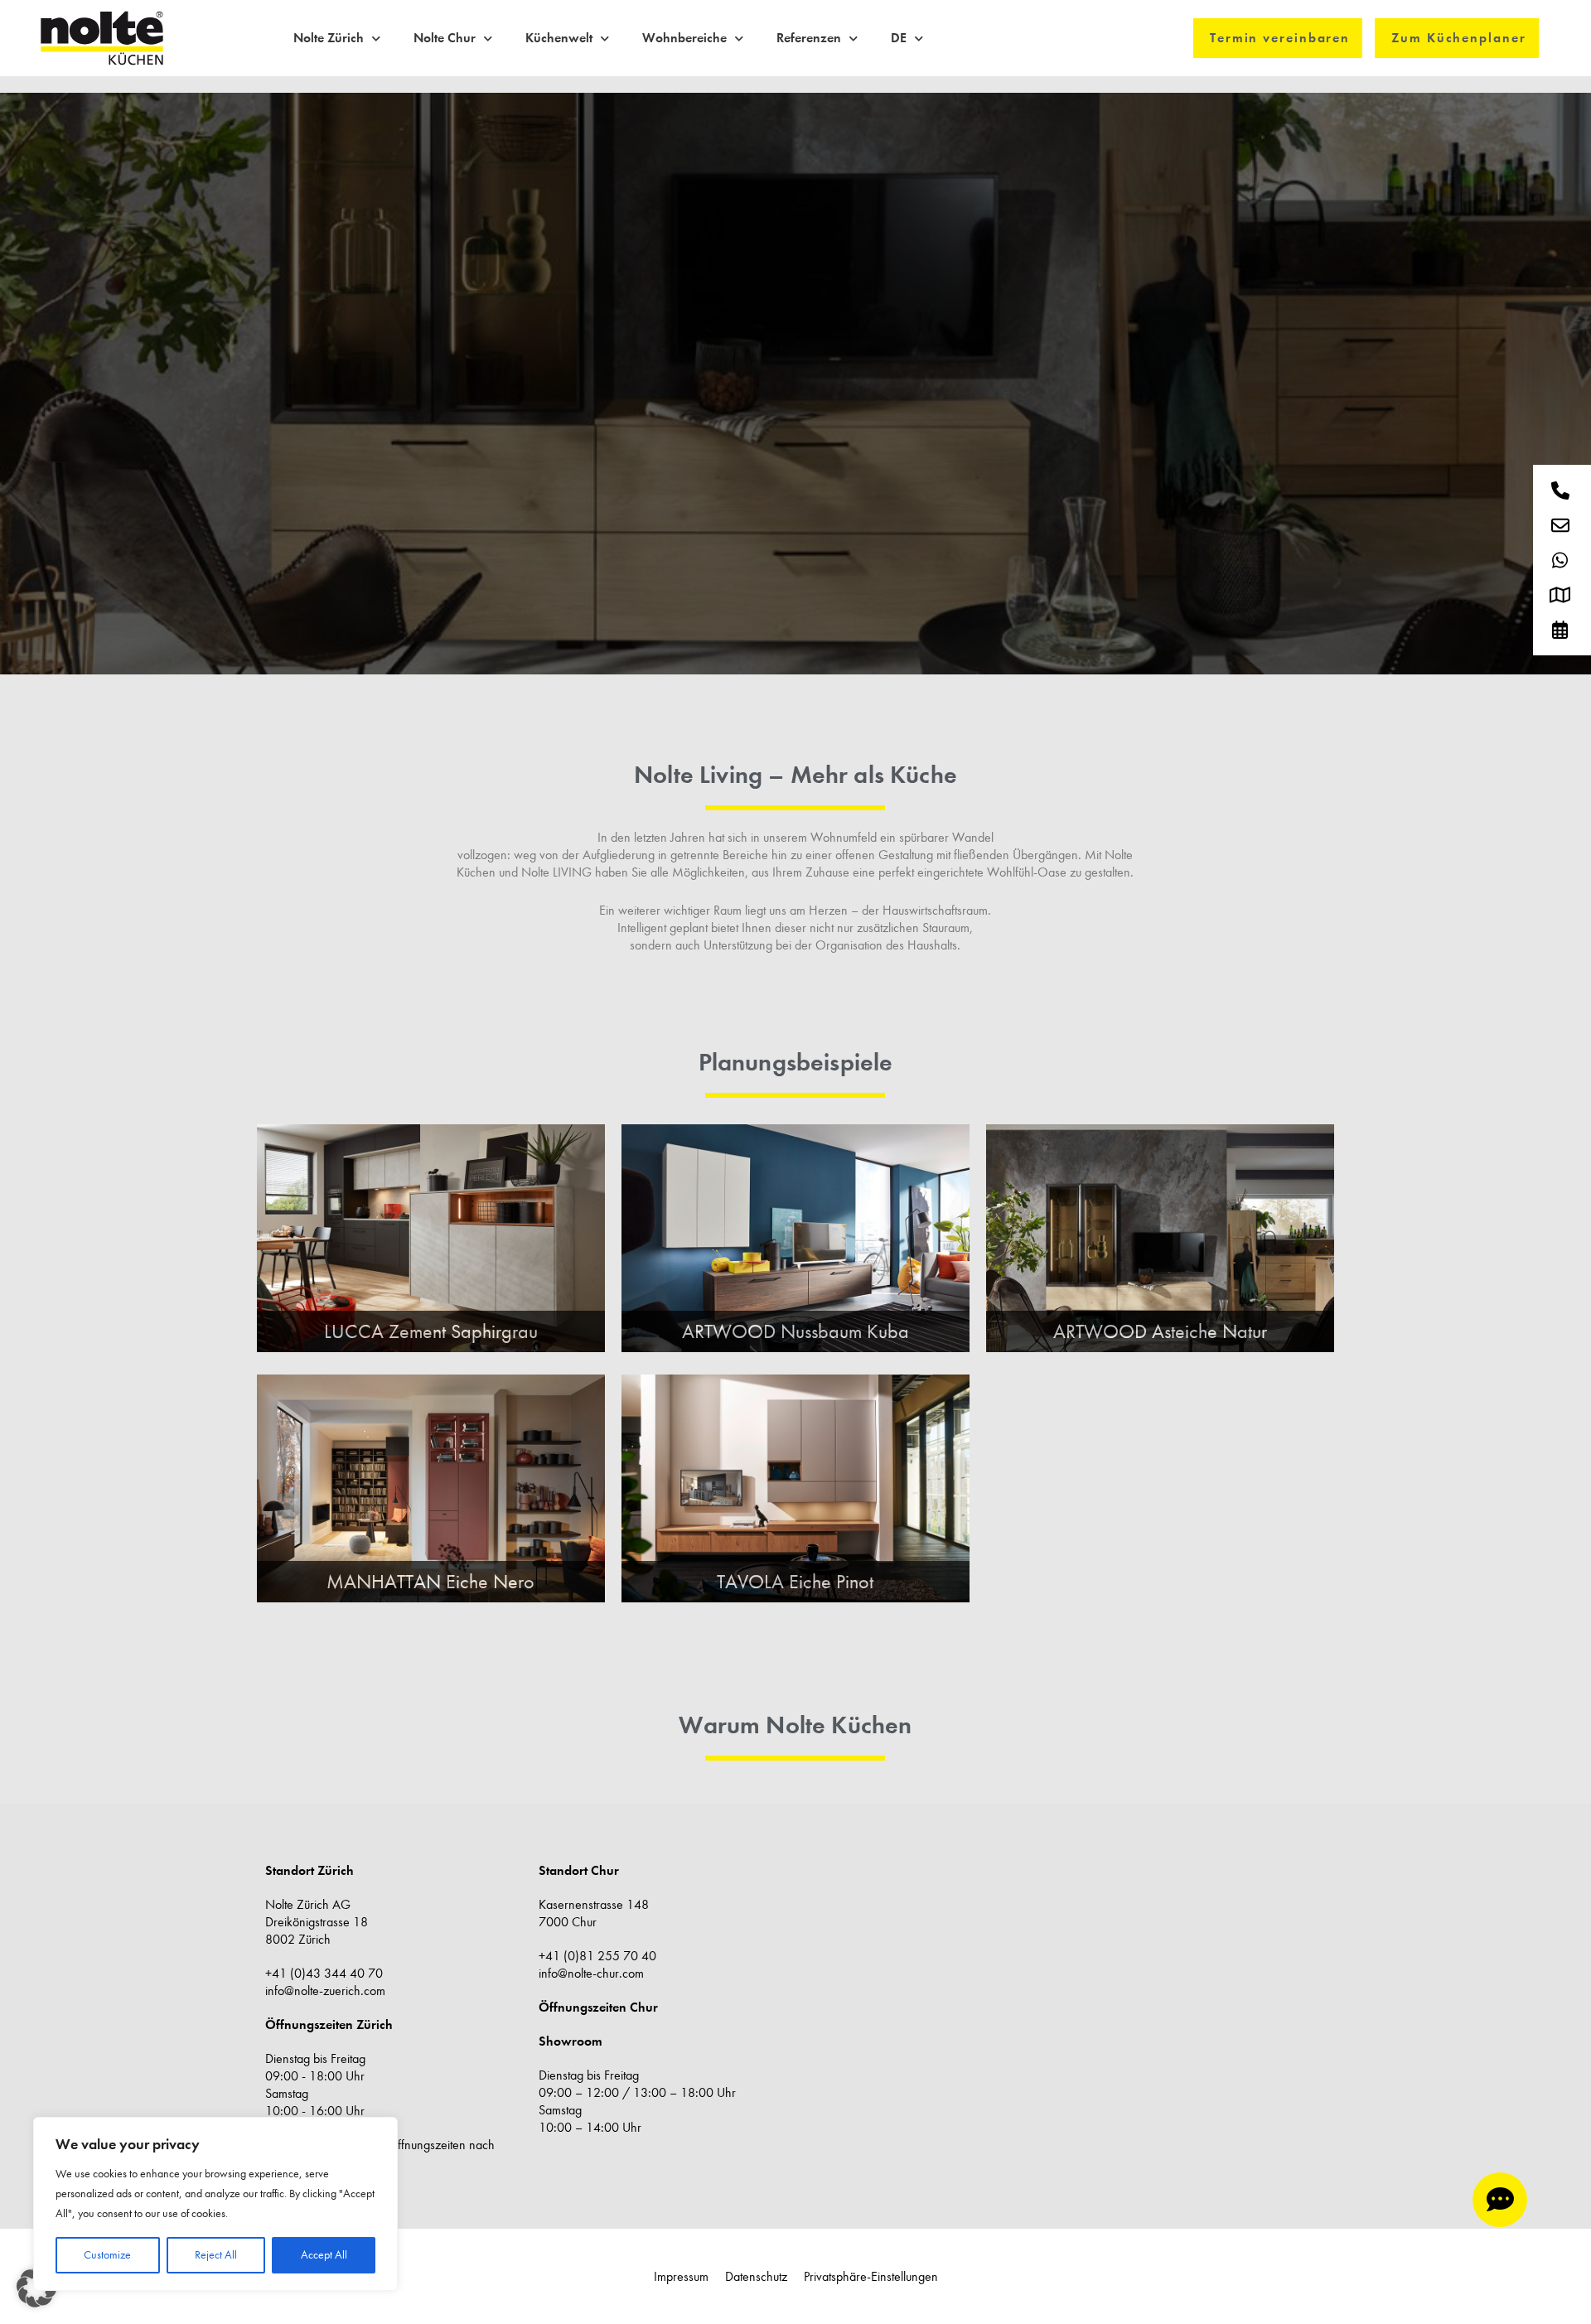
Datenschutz (756, 2276)
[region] (215, 2204)
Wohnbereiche (684, 38)
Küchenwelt (559, 38)
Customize (107, 2255)
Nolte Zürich (329, 38)
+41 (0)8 (563, 1956)
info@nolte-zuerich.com (325, 1991)
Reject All (216, 2255)
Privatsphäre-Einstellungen (871, 2276)
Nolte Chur (445, 38)
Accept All (324, 2255)
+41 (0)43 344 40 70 (324, 1973)
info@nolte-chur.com (591, 1973)
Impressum (681, 2276)
